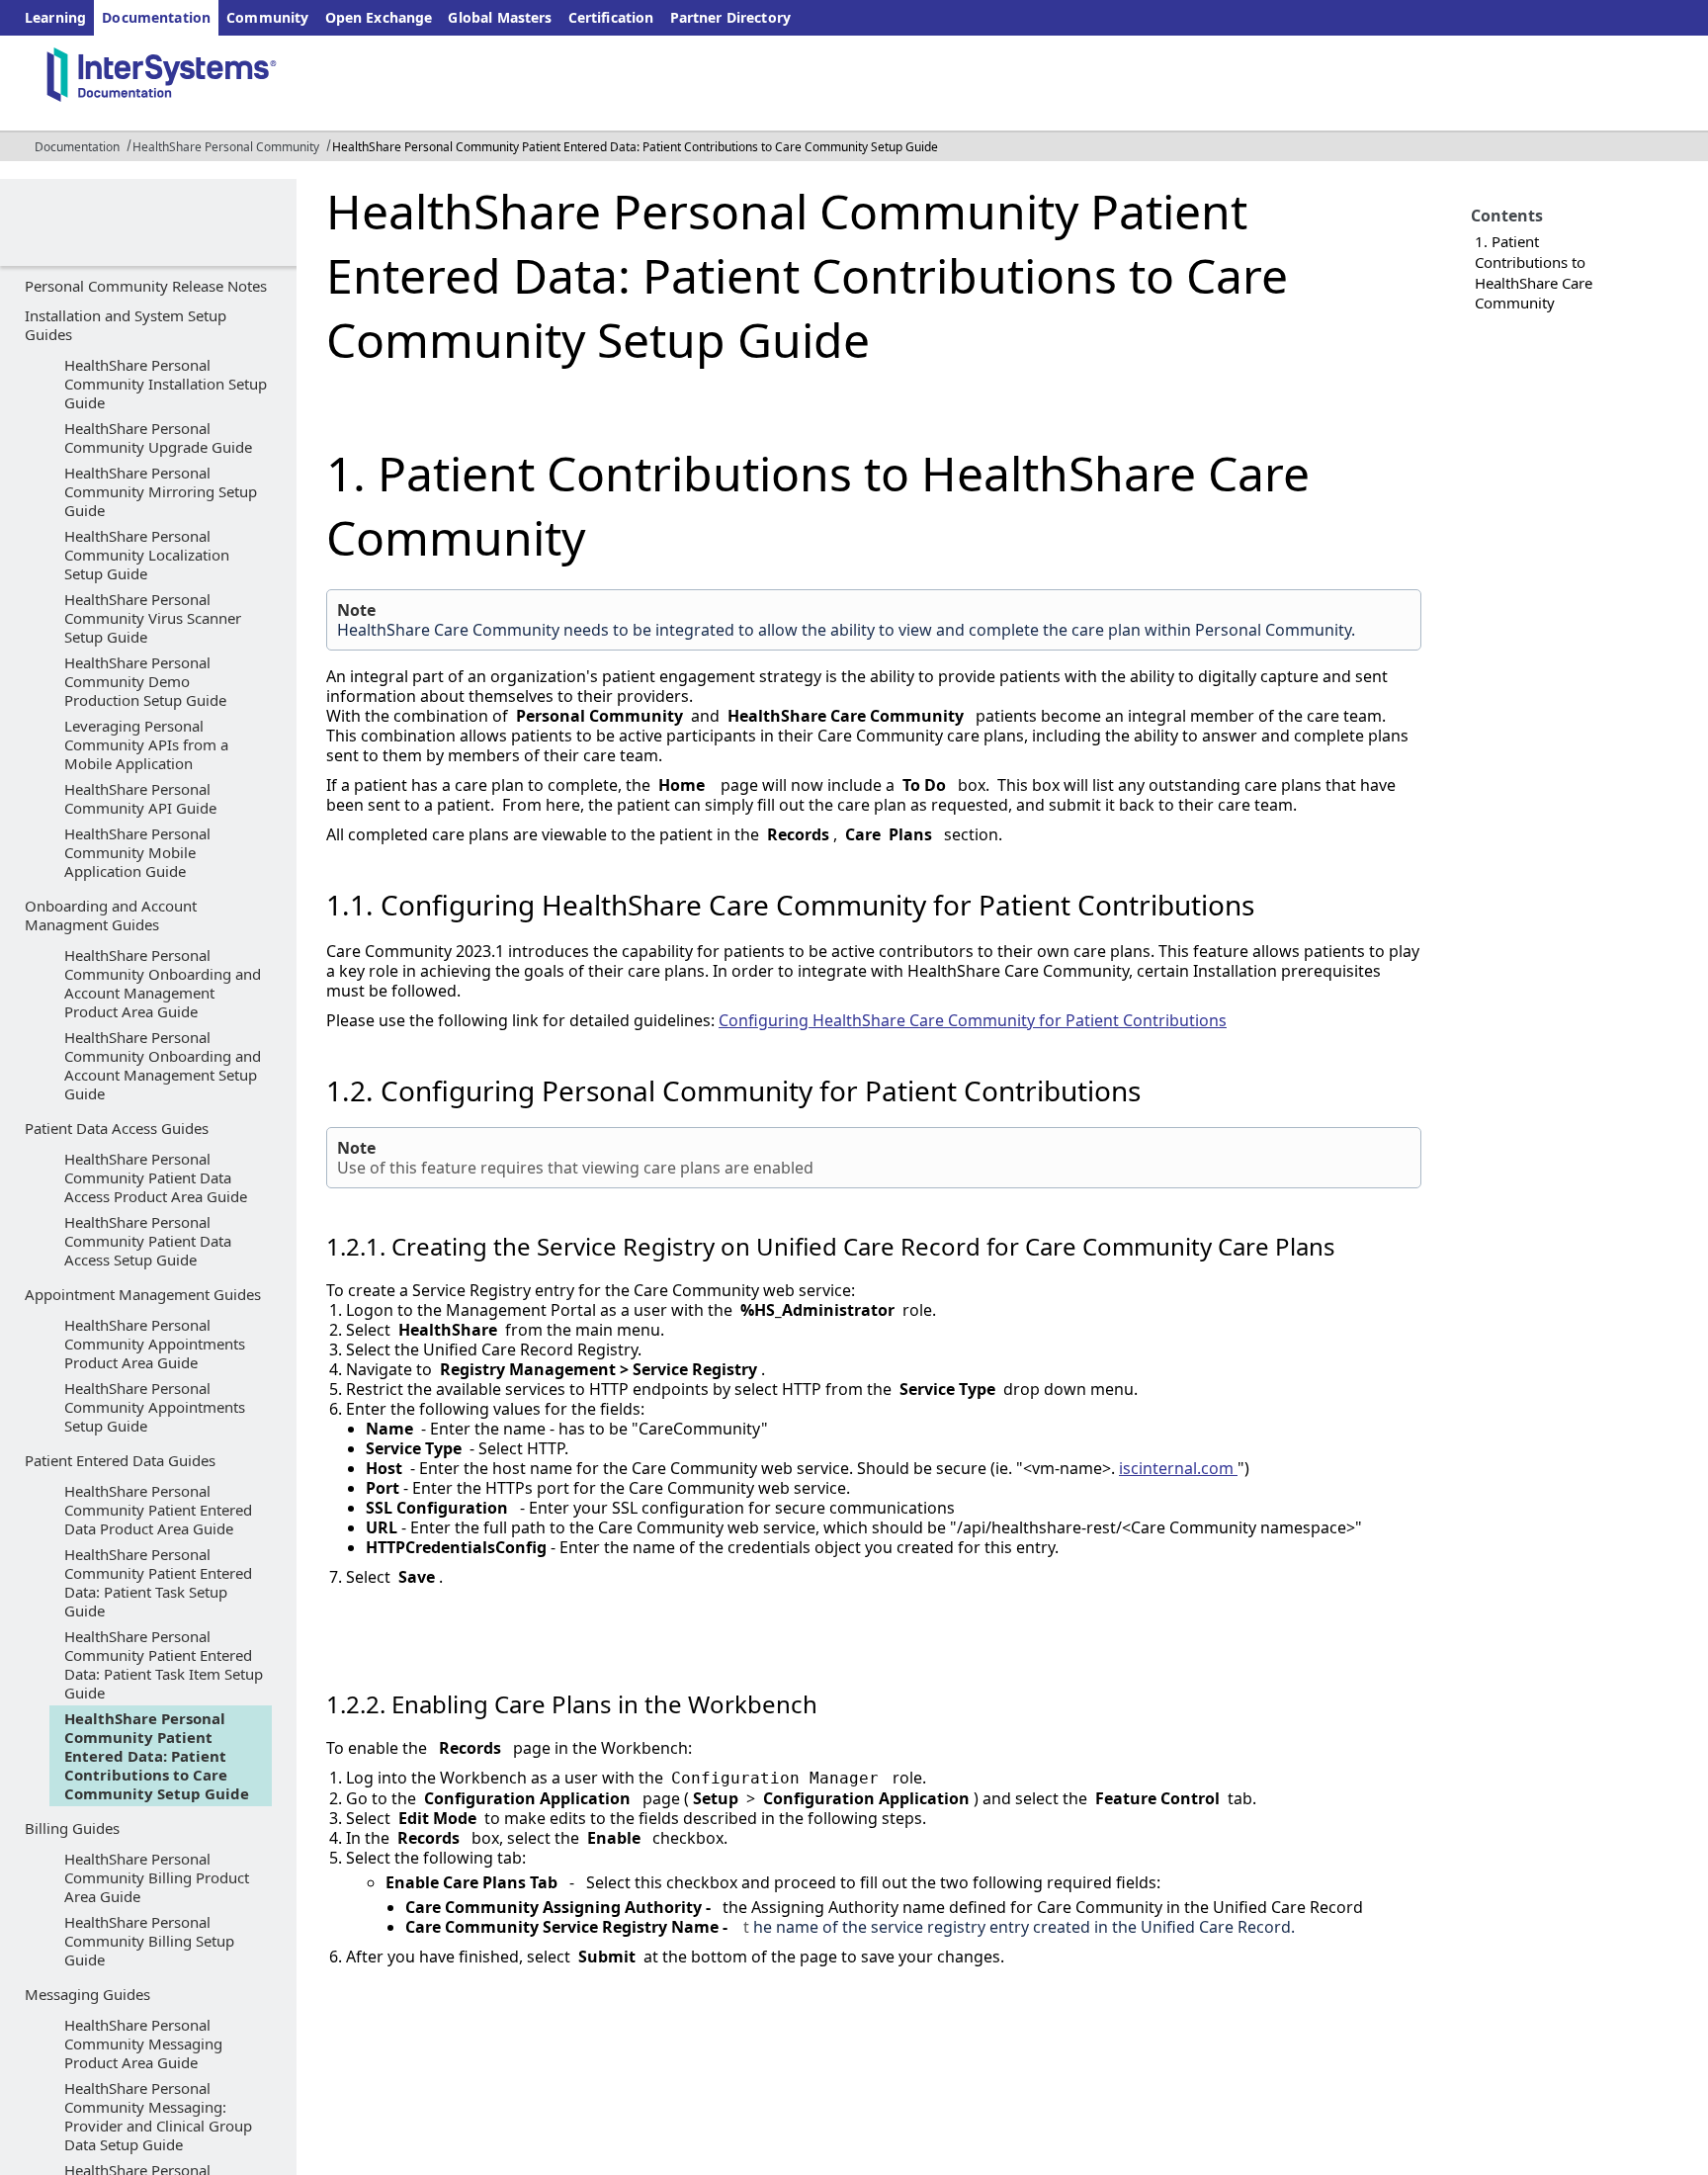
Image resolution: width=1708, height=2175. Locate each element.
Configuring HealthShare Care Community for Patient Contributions (973, 1020)
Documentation (156, 17)
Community (267, 17)
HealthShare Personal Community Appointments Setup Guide (155, 1407)
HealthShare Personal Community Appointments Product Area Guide (155, 1344)
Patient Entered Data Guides (120, 1460)
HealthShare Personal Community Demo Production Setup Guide (145, 681)
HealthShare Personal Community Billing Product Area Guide (157, 1877)
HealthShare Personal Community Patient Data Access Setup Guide (148, 1241)
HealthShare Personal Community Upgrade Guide (158, 437)
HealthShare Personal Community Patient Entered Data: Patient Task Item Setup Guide (164, 1664)
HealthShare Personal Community (226, 147)
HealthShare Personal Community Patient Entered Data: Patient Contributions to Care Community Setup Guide (157, 1756)
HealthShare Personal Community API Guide (140, 798)
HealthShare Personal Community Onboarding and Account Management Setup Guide (163, 1065)
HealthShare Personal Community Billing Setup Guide (149, 1941)
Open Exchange (379, 17)
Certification (611, 17)
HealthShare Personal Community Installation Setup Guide (166, 384)
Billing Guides (72, 1828)
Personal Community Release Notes (146, 286)
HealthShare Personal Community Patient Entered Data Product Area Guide (158, 1510)
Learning (55, 17)
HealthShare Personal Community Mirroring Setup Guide (161, 491)
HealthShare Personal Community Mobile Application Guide (137, 852)
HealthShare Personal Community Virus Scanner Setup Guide (153, 618)
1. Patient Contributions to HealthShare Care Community (1534, 272)
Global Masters (500, 17)
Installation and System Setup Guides (126, 325)
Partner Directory (731, 17)
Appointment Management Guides (143, 1294)
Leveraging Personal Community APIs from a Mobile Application (146, 744)
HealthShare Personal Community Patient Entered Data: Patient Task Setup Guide (158, 1582)
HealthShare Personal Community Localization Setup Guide (147, 555)
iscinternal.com (1178, 1468)
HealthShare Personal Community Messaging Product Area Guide (143, 2044)
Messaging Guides (87, 1994)
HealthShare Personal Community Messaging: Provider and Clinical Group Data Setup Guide (158, 2116)
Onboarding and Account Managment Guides (111, 915)
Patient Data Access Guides (117, 1128)
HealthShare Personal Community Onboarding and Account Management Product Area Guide (163, 983)
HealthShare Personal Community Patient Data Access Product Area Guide (156, 1177)
